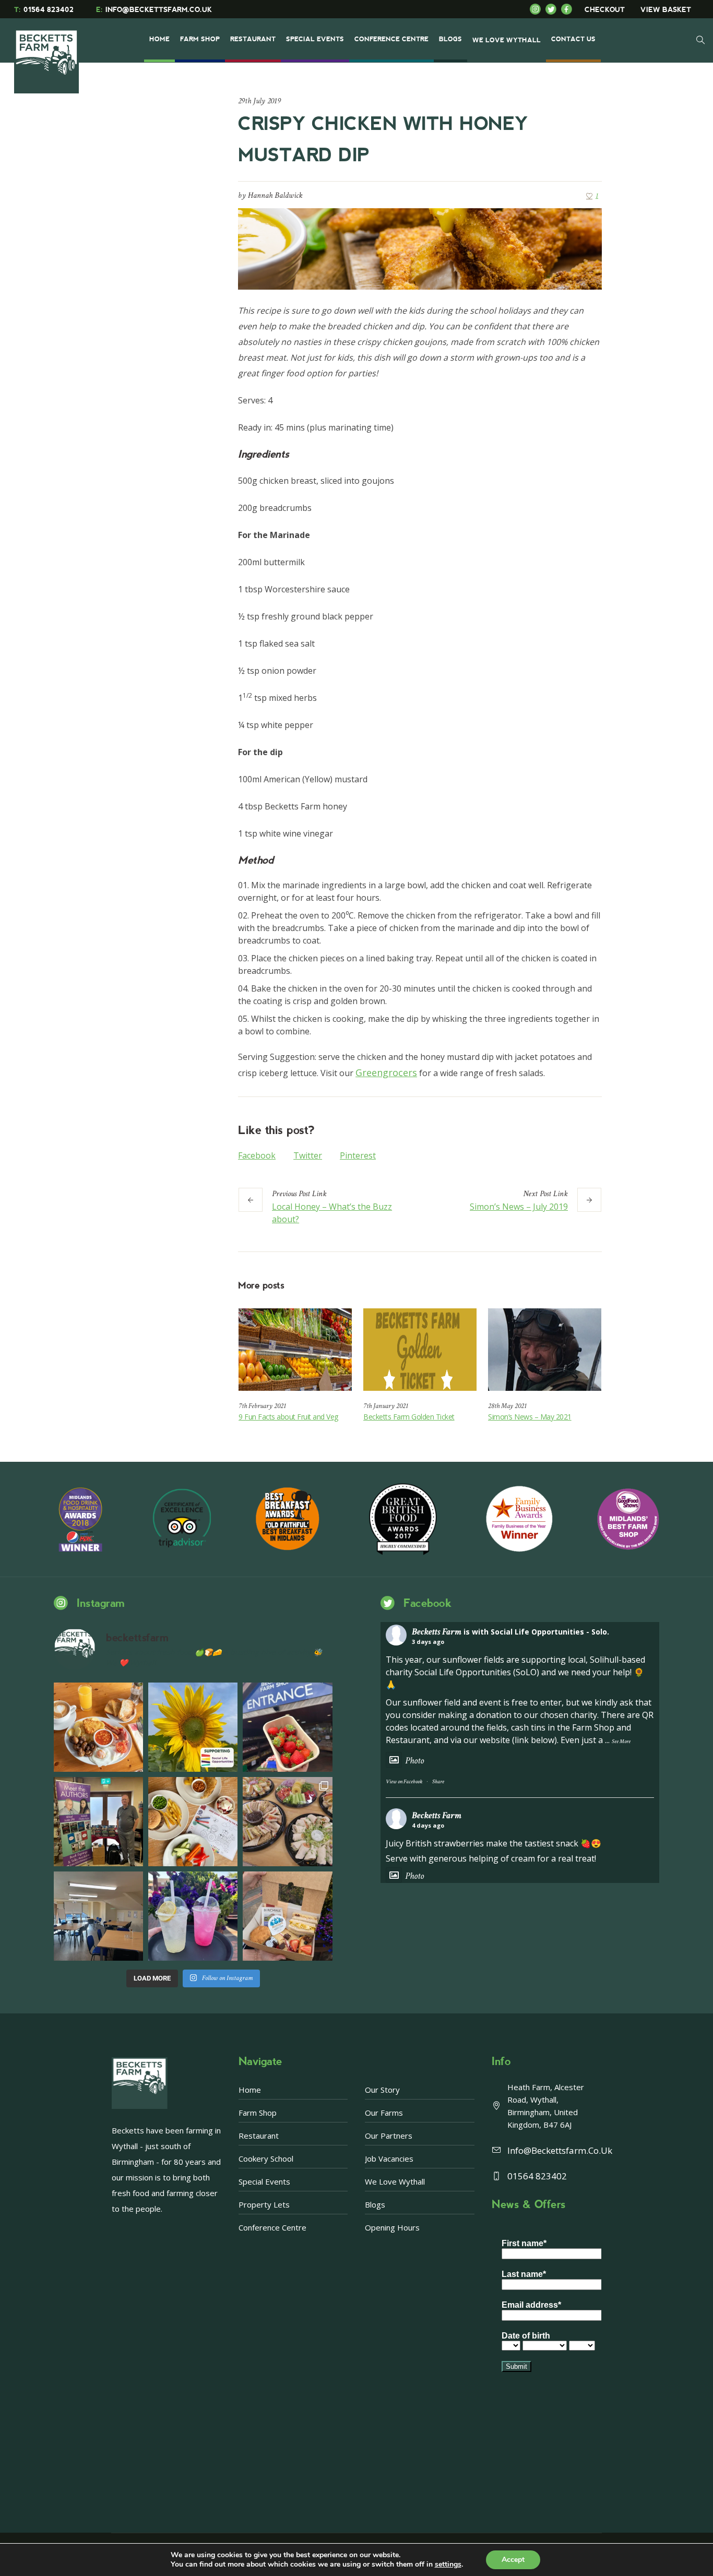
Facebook (257, 1155)
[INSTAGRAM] (538, 9)
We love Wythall (395, 2181)
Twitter (308, 1155)
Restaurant (259, 2136)
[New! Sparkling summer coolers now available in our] (193, 1916)
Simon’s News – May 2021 (530, 1417)
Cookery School (266, 2158)
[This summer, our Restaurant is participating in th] (193, 1822)
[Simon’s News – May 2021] (545, 1349)
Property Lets (264, 2204)
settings (448, 2565)
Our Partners (389, 2136)
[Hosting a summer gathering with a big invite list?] (287, 1822)
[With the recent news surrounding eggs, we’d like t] (98, 1727)
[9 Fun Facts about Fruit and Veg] (295, 1349)
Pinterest (358, 1155)
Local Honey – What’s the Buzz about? (332, 1213)
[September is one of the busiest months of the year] (98, 1916)
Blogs (375, 2204)
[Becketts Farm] (47, 53)
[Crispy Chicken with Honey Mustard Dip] (420, 248)
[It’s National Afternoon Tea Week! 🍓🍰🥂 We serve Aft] (287, 1916)
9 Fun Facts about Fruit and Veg (288, 1417)
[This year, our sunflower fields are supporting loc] (193, 1727)
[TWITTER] (553, 9)
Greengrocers (386, 1072)
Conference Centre (272, 2227)
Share (438, 1782)
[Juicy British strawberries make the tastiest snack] (287, 1727)
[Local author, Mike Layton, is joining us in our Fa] (98, 1822)
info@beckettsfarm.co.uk (560, 2150)
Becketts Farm (437, 1632)
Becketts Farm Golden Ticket (409, 1417)
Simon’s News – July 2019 (519, 1207)
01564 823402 (44, 10)
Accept (513, 2560)
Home (250, 2090)
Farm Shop (258, 2113)
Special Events (264, 2181)
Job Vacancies (389, 2158)
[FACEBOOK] (569, 9)
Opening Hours (392, 2227)
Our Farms (384, 2113)
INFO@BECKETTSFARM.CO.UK (154, 10)
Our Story (382, 2090)
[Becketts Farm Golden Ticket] (420, 1349)
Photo (414, 1761)
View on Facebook (404, 1782)
